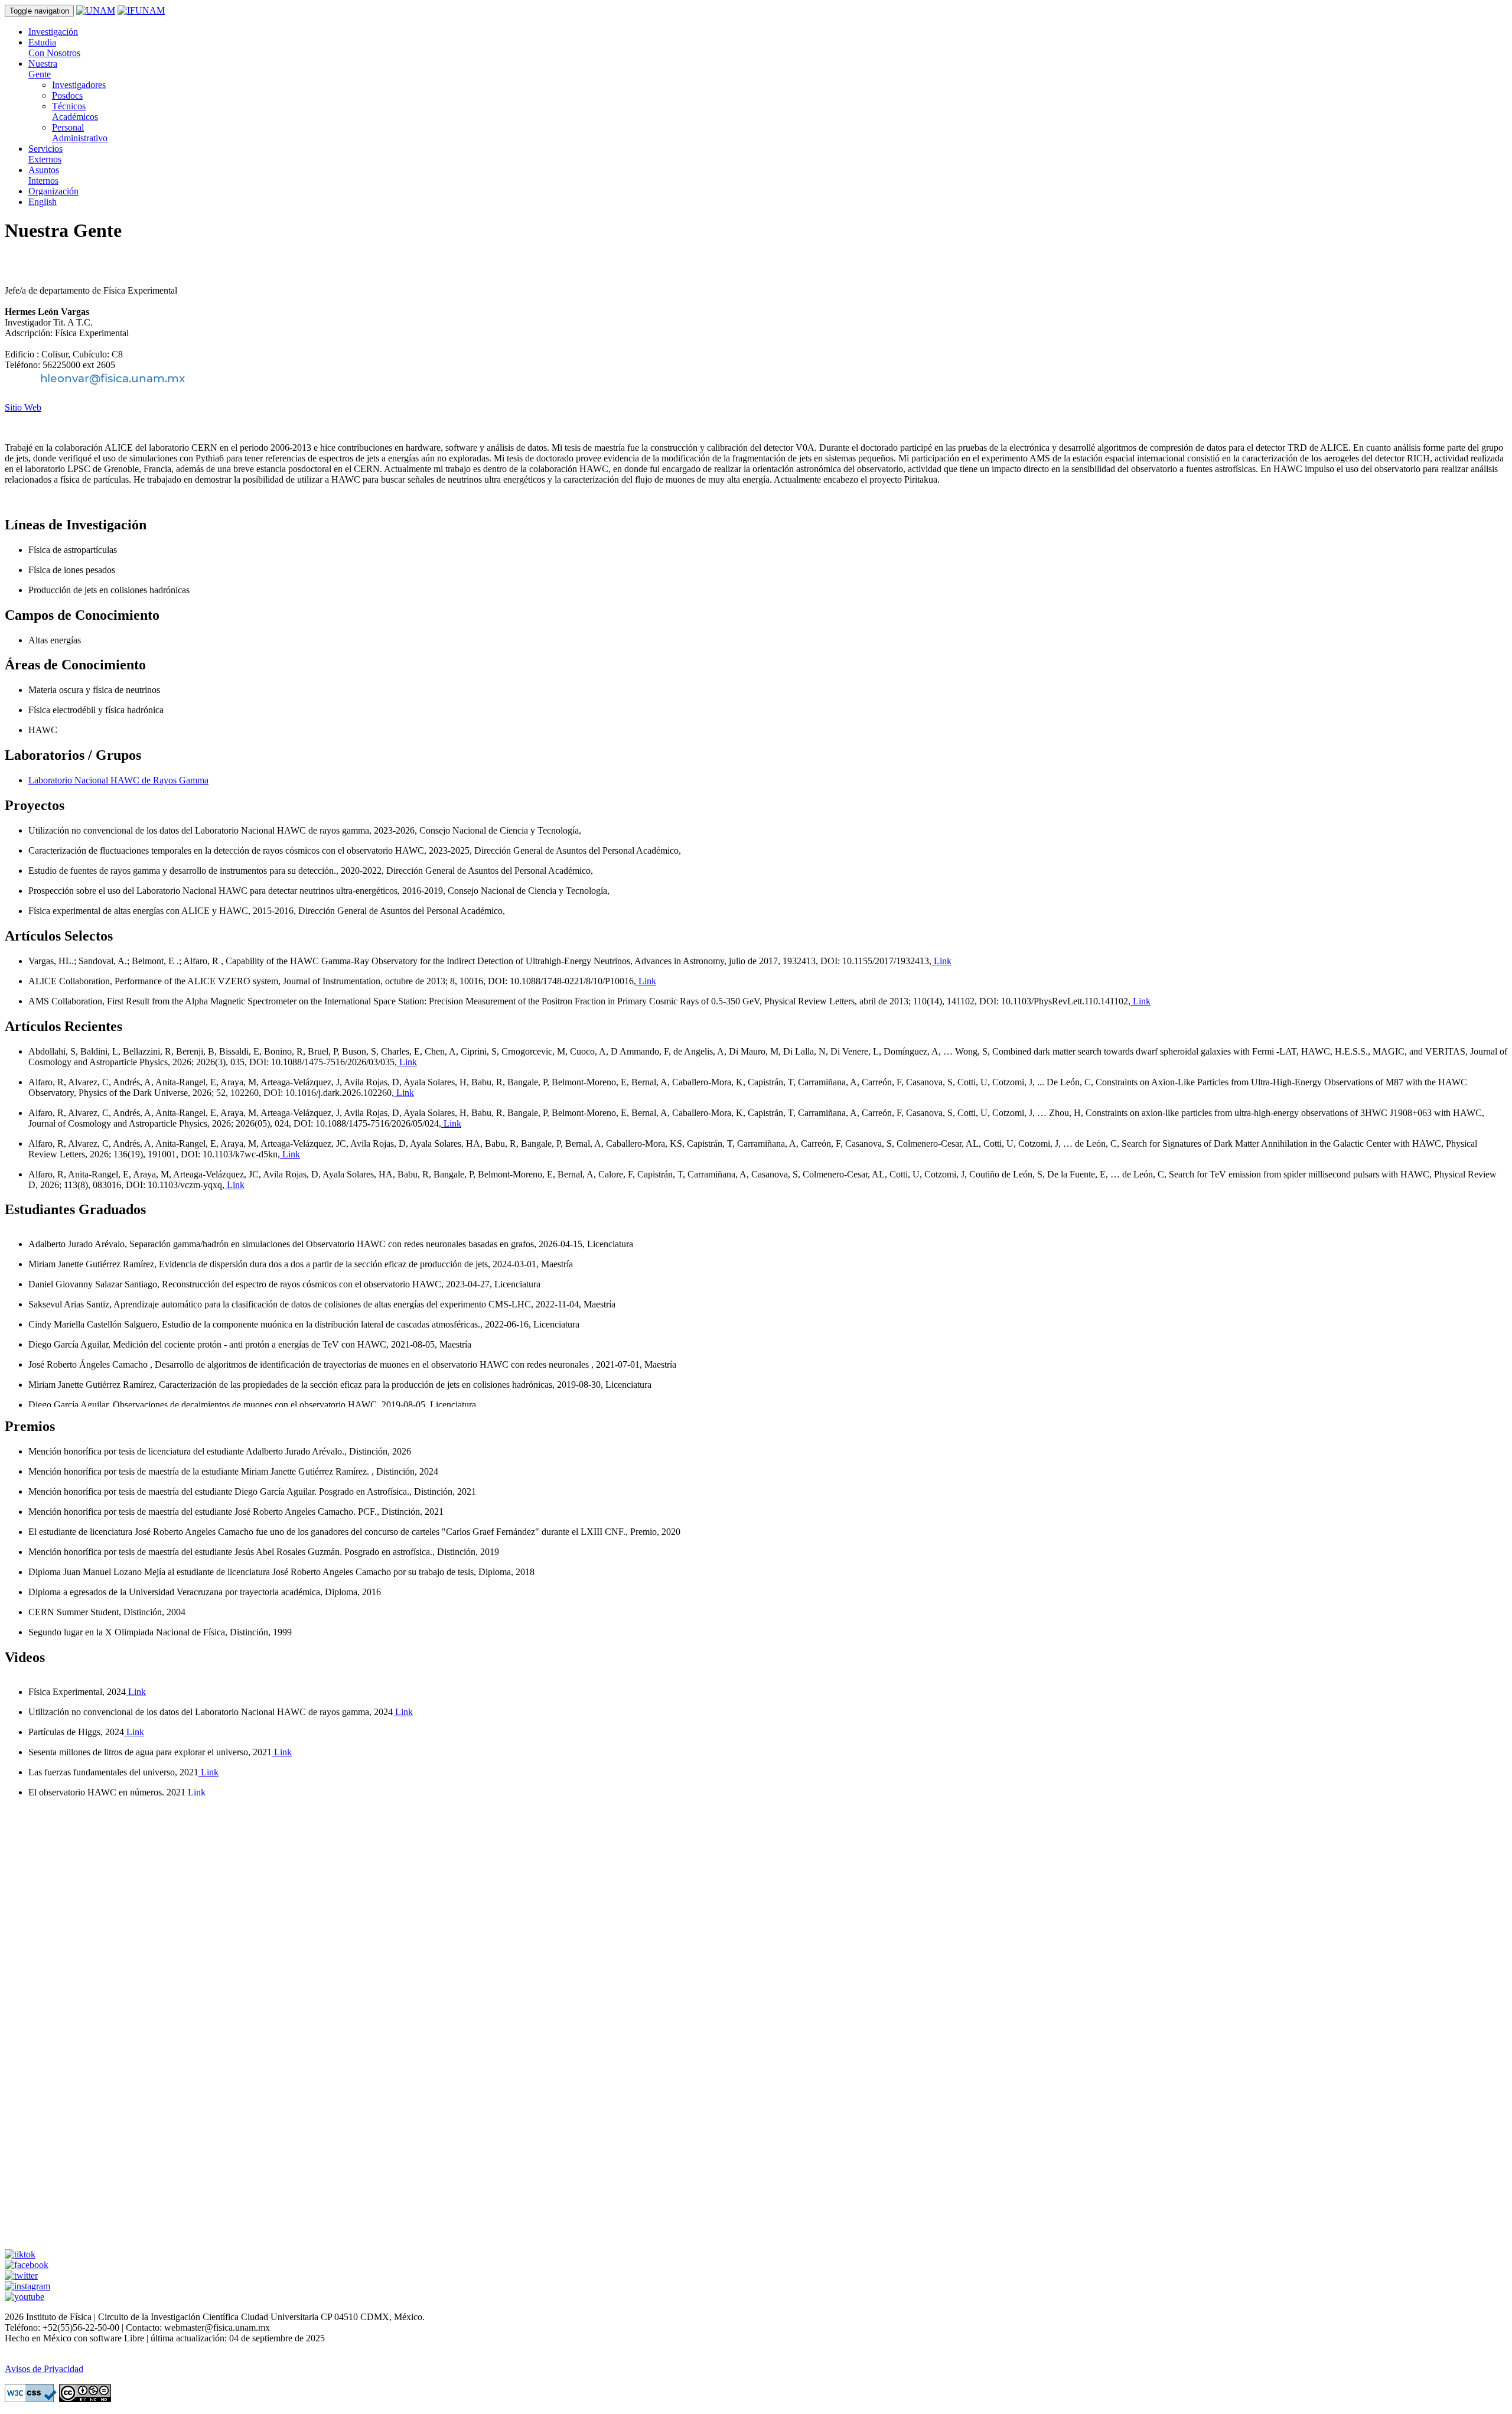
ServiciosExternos (45, 154)
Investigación (53, 32)
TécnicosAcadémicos (75, 111)
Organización (53, 191)
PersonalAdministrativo (80, 133)
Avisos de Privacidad (44, 2369)
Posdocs (67, 95)
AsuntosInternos (44, 175)
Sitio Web (23, 407)
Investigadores (79, 85)
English (43, 202)
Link (941, 961)
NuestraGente (43, 69)
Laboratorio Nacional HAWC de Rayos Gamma (118, 780)
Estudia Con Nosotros (54, 48)
